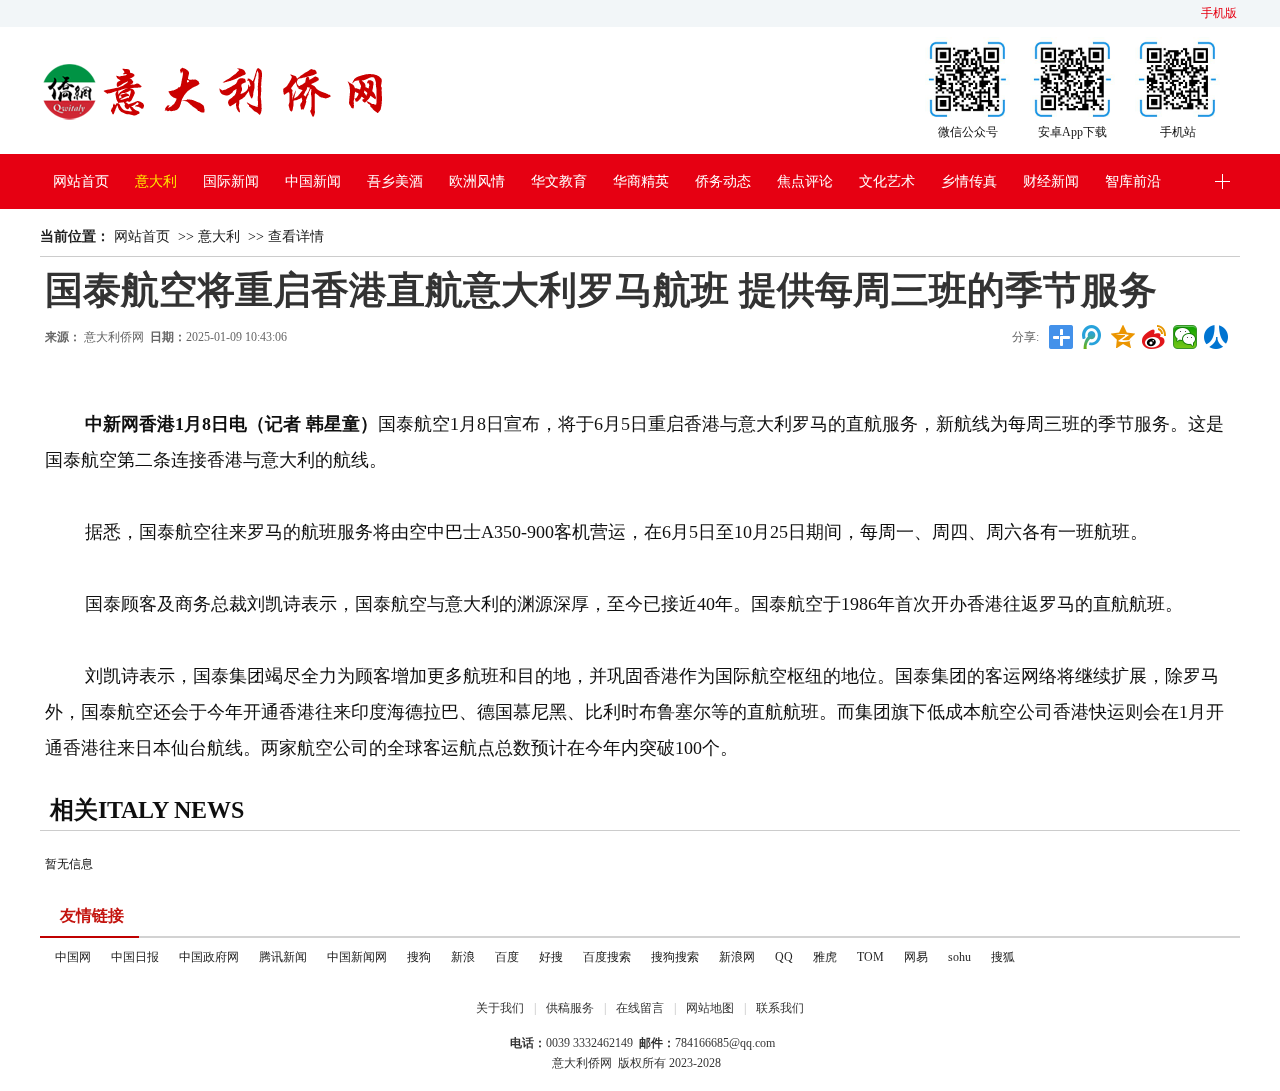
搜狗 (419, 957)
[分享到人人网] (1216, 337)
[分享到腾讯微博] (1092, 337)
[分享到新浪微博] (1154, 337)
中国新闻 (313, 181)
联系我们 (780, 1008)
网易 (916, 957)
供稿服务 (570, 1008)
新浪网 (737, 957)
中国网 (73, 957)
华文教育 (559, 181)
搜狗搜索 (675, 957)
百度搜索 (607, 957)
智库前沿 (1133, 181)
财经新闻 (1051, 181)
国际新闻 (231, 181)
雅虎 (825, 957)
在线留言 (640, 1008)
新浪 (463, 957)
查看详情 (296, 236)
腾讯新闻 (283, 957)
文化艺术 (887, 181)
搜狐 (1003, 957)
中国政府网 (209, 957)
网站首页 (81, 181)
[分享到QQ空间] (1123, 337)
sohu (959, 957)
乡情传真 (969, 181)
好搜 (551, 957)
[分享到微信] (1185, 337)
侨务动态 (723, 181)
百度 (507, 957)
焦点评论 (805, 181)
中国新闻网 (357, 957)
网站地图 (710, 1008)
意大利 (156, 181)
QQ (784, 957)
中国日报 (135, 957)
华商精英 (641, 181)
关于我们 (500, 1008)
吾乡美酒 (395, 181)
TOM (870, 957)
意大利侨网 (114, 337)
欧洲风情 (477, 181)
